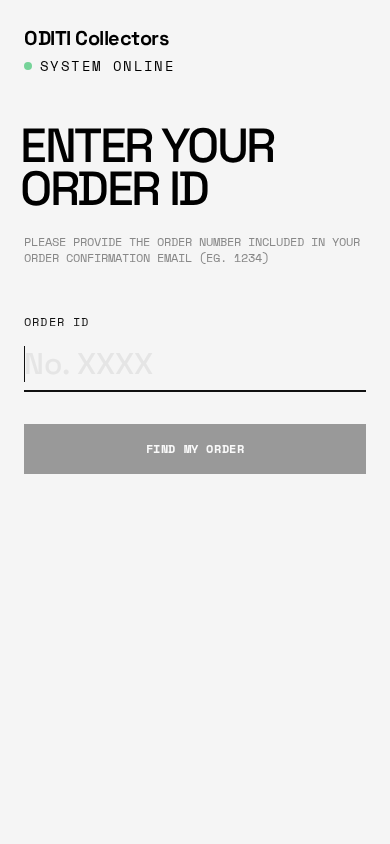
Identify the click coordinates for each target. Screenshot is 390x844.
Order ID (57, 322)
